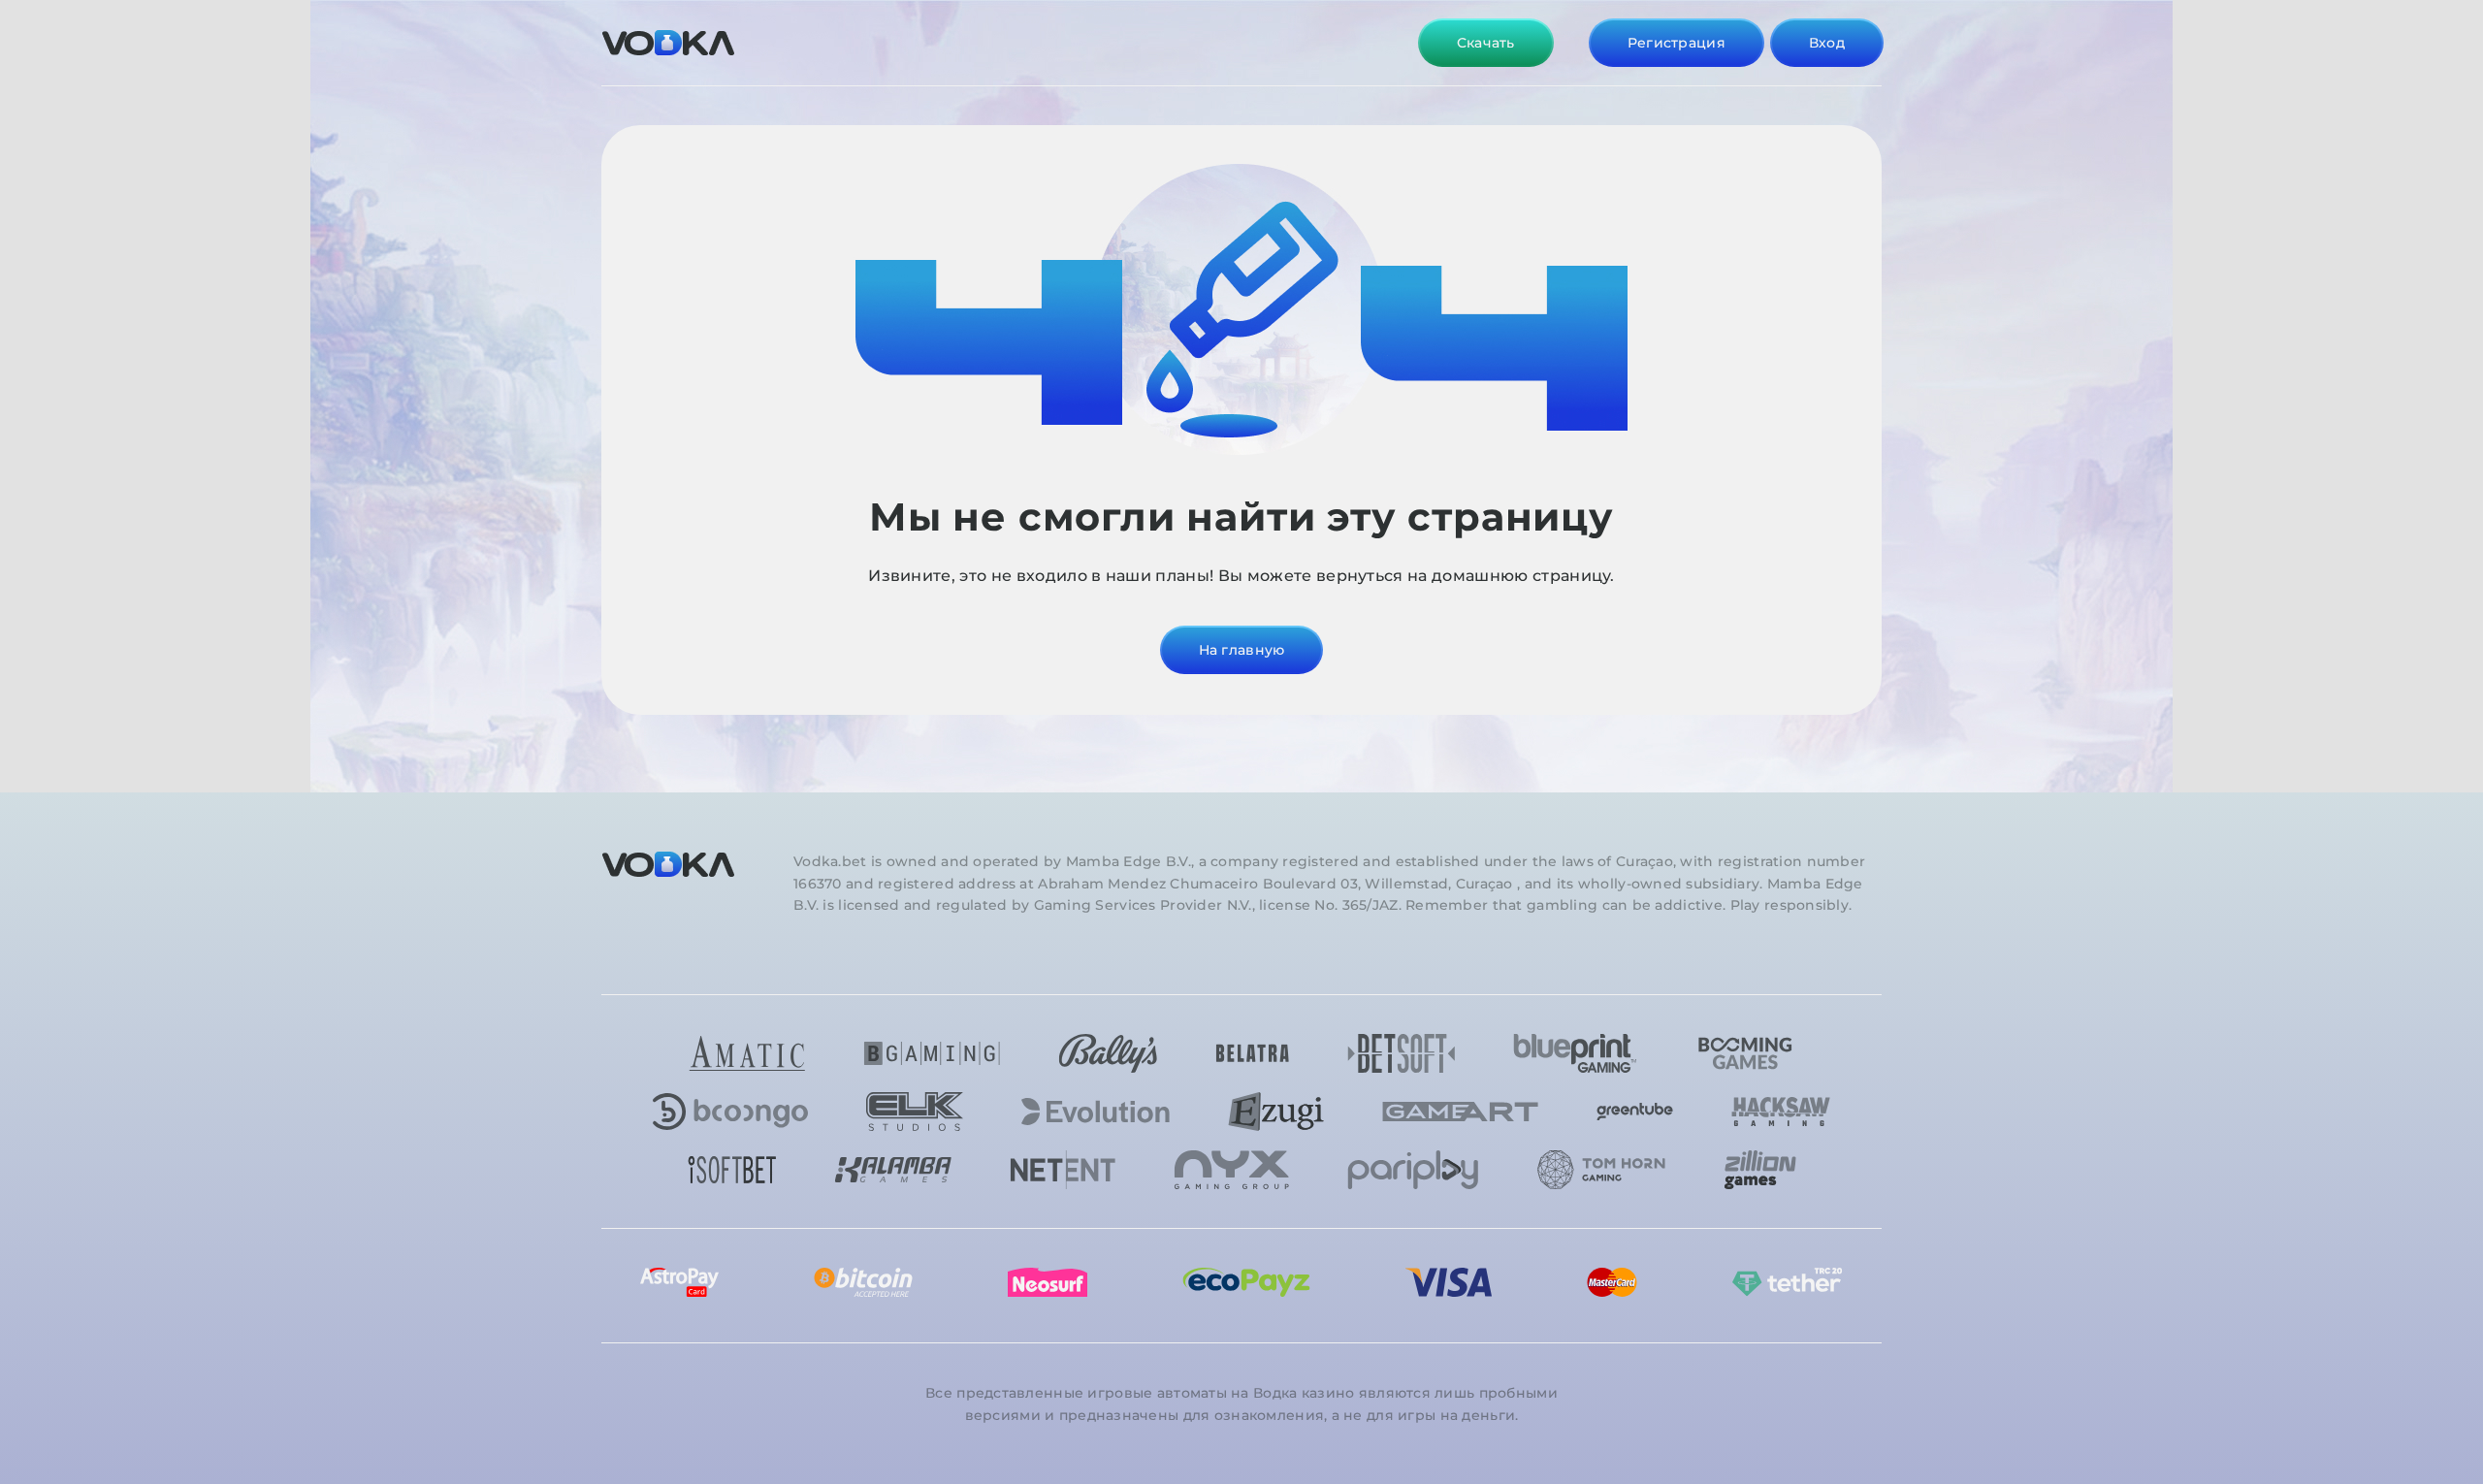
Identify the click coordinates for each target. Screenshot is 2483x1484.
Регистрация (1677, 43)
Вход (1827, 43)
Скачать (1486, 43)
